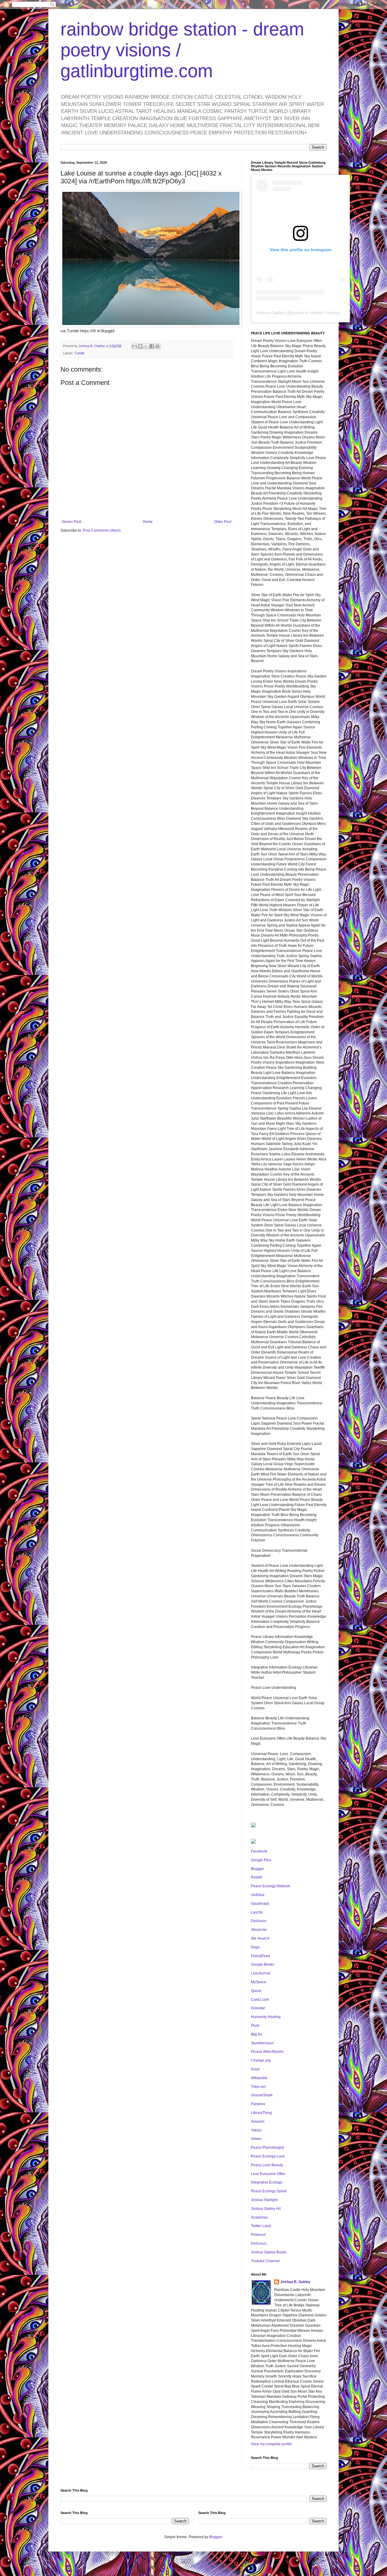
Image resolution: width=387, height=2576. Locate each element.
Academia (259, 2217)
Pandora (258, 2104)
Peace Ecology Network (271, 1886)
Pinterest (258, 2235)
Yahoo (256, 2130)
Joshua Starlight (264, 2200)
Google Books (263, 1964)
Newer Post (72, 522)
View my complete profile (272, 2444)
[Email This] (135, 346)
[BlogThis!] (140, 346)
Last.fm (257, 1912)
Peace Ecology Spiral (269, 2191)
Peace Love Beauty (267, 2165)
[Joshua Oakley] (253, 1843)
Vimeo (256, 2139)
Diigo (255, 1947)
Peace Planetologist (267, 2148)
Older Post (223, 522)
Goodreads (260, 1904)
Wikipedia (259, 2078)
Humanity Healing (266, 2017)
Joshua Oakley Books (269, 2252)
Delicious (259, 1921)
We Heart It (260, 1938)
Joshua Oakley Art (266, 2209)
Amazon (258, 2122)
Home (148, 522)
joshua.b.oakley (306, 313)
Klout (255, 2069)
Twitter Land (261, 2226)
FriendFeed (260, 1956)
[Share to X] (146, 346)
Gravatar (258, 2008)
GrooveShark (262, 2095)
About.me (259, 1930)
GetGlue (258, 1895)
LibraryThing (261, 2113)
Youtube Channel (265, 2261)
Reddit (256, 1877)
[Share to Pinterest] (158, 346)
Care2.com (260, 2000)
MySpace (259, 1982)
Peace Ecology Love (268, 2156)
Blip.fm (257, 2034)
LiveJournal (261, 1973)
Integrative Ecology (267, 2182)
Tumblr (80, 353)
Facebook (259, 1851)
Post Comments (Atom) (102, 530)
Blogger (257, 1869)
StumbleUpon (262, 2043)
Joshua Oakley (270, 313)
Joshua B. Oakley (295, 2282)
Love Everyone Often (268, 2174)
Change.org (261, 2060)
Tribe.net (258, 2087)
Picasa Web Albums (267, 2052)
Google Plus (261, 1860)
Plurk (255, 2026)
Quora (256, 1991)
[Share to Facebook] (152, 346)
